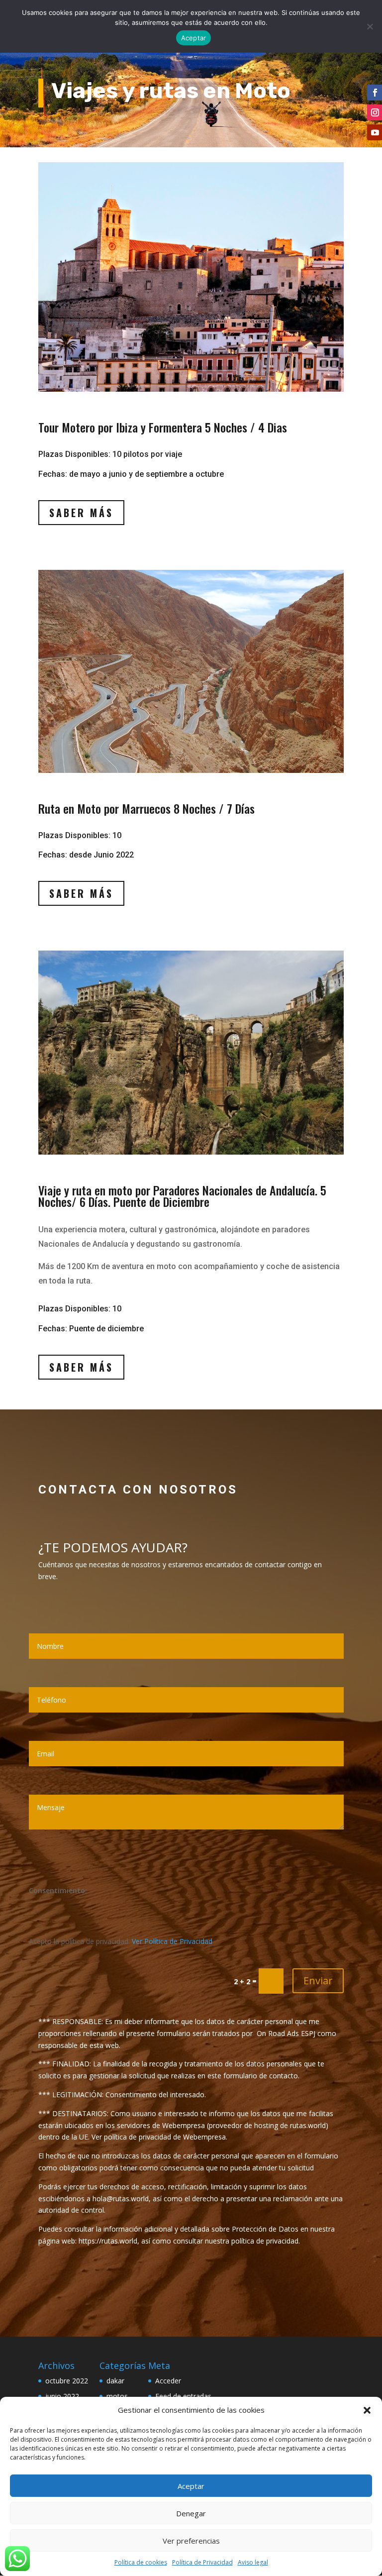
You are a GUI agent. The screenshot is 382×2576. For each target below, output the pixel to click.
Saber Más (81, 513)
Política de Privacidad (202, 2562)
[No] (370, 26)
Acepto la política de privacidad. (121, 1941)
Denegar (191, 2513)
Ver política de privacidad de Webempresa (159, 2137)
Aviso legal (253, 2562)
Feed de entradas (183, 2396)
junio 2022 (62, 2396)
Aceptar (191, 2486)
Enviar (318, 1981)
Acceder (168, 2381)
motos (117, 2396)
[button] (367, 2410)
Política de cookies (141, 2562)
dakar (115, 2381)
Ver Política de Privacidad (172, 1941)
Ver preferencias (191, 2541)
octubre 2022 (67, 2381)
